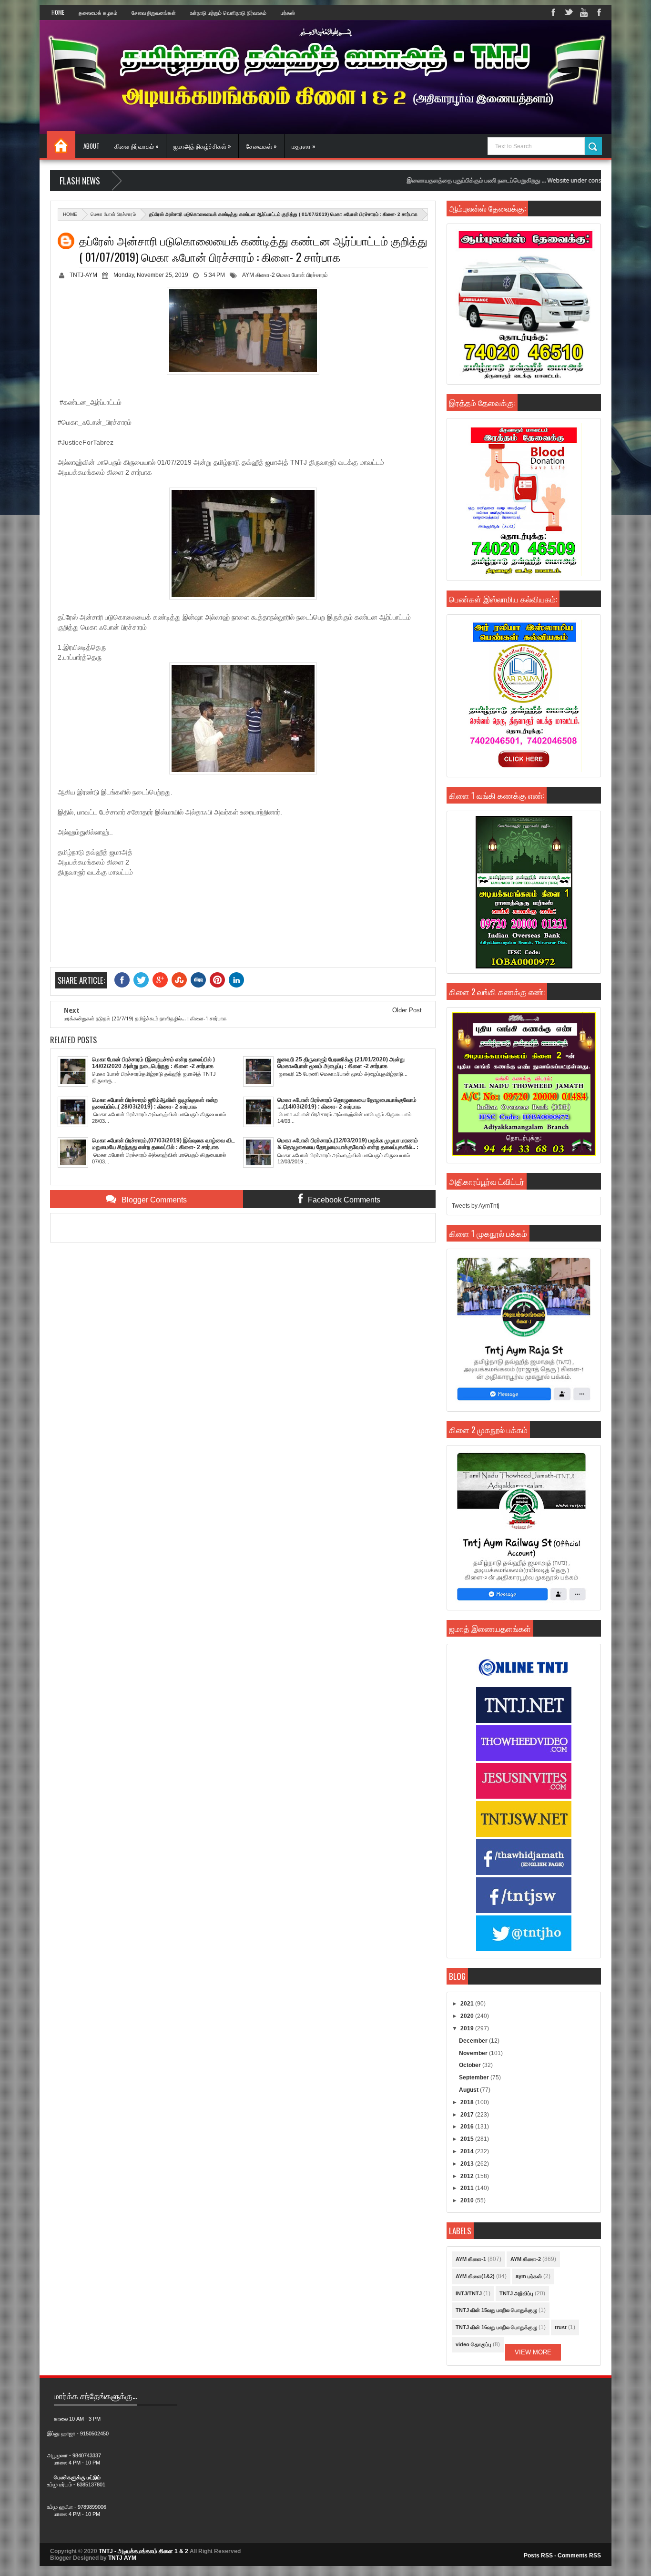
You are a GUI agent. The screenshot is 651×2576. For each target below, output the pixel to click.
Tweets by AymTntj (476, 1206)
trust (561, 2327)
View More (533, 2352)
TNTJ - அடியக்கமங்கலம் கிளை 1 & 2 (143, 2551)
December (474, 2041)
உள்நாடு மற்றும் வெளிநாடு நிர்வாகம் (228, 12)
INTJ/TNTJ (469, 2293)
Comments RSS (579, 2556)
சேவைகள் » (261, 146)
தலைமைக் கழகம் (98, 12)
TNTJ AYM (122, 2558)
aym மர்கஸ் (529, 2276)
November (474, 2053)
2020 (468, 2016)
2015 (468, 2139)
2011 (468, 2188)
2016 (468, 2127)
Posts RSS (538, 2556)
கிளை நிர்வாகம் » (137, 146)
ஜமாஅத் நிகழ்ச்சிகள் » (202, 146)
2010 (468, 2200)
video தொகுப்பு (473, 2344)
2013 (468, 2164)
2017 (468, 2115)
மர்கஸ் (288, 12)
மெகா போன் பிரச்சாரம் (113, 214)
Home (58, 12)
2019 (468, 2028)
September (475, 2077)
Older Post (407, 1010)
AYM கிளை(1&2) (475, 2276)
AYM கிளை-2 (259, 275)
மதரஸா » (304, 146)
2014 (468, 2151)
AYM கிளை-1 (471, 2259)
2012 (468, 2176)
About (92, 146)
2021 (468, 2004)
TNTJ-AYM (83, 275)
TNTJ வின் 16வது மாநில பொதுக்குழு (496, 2327)
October (471, 2065)
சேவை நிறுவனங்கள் (154, 12)
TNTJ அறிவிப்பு (516, 2293)
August (469, 2090)
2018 (468, 2102)
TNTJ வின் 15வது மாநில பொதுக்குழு (496, 2310)
